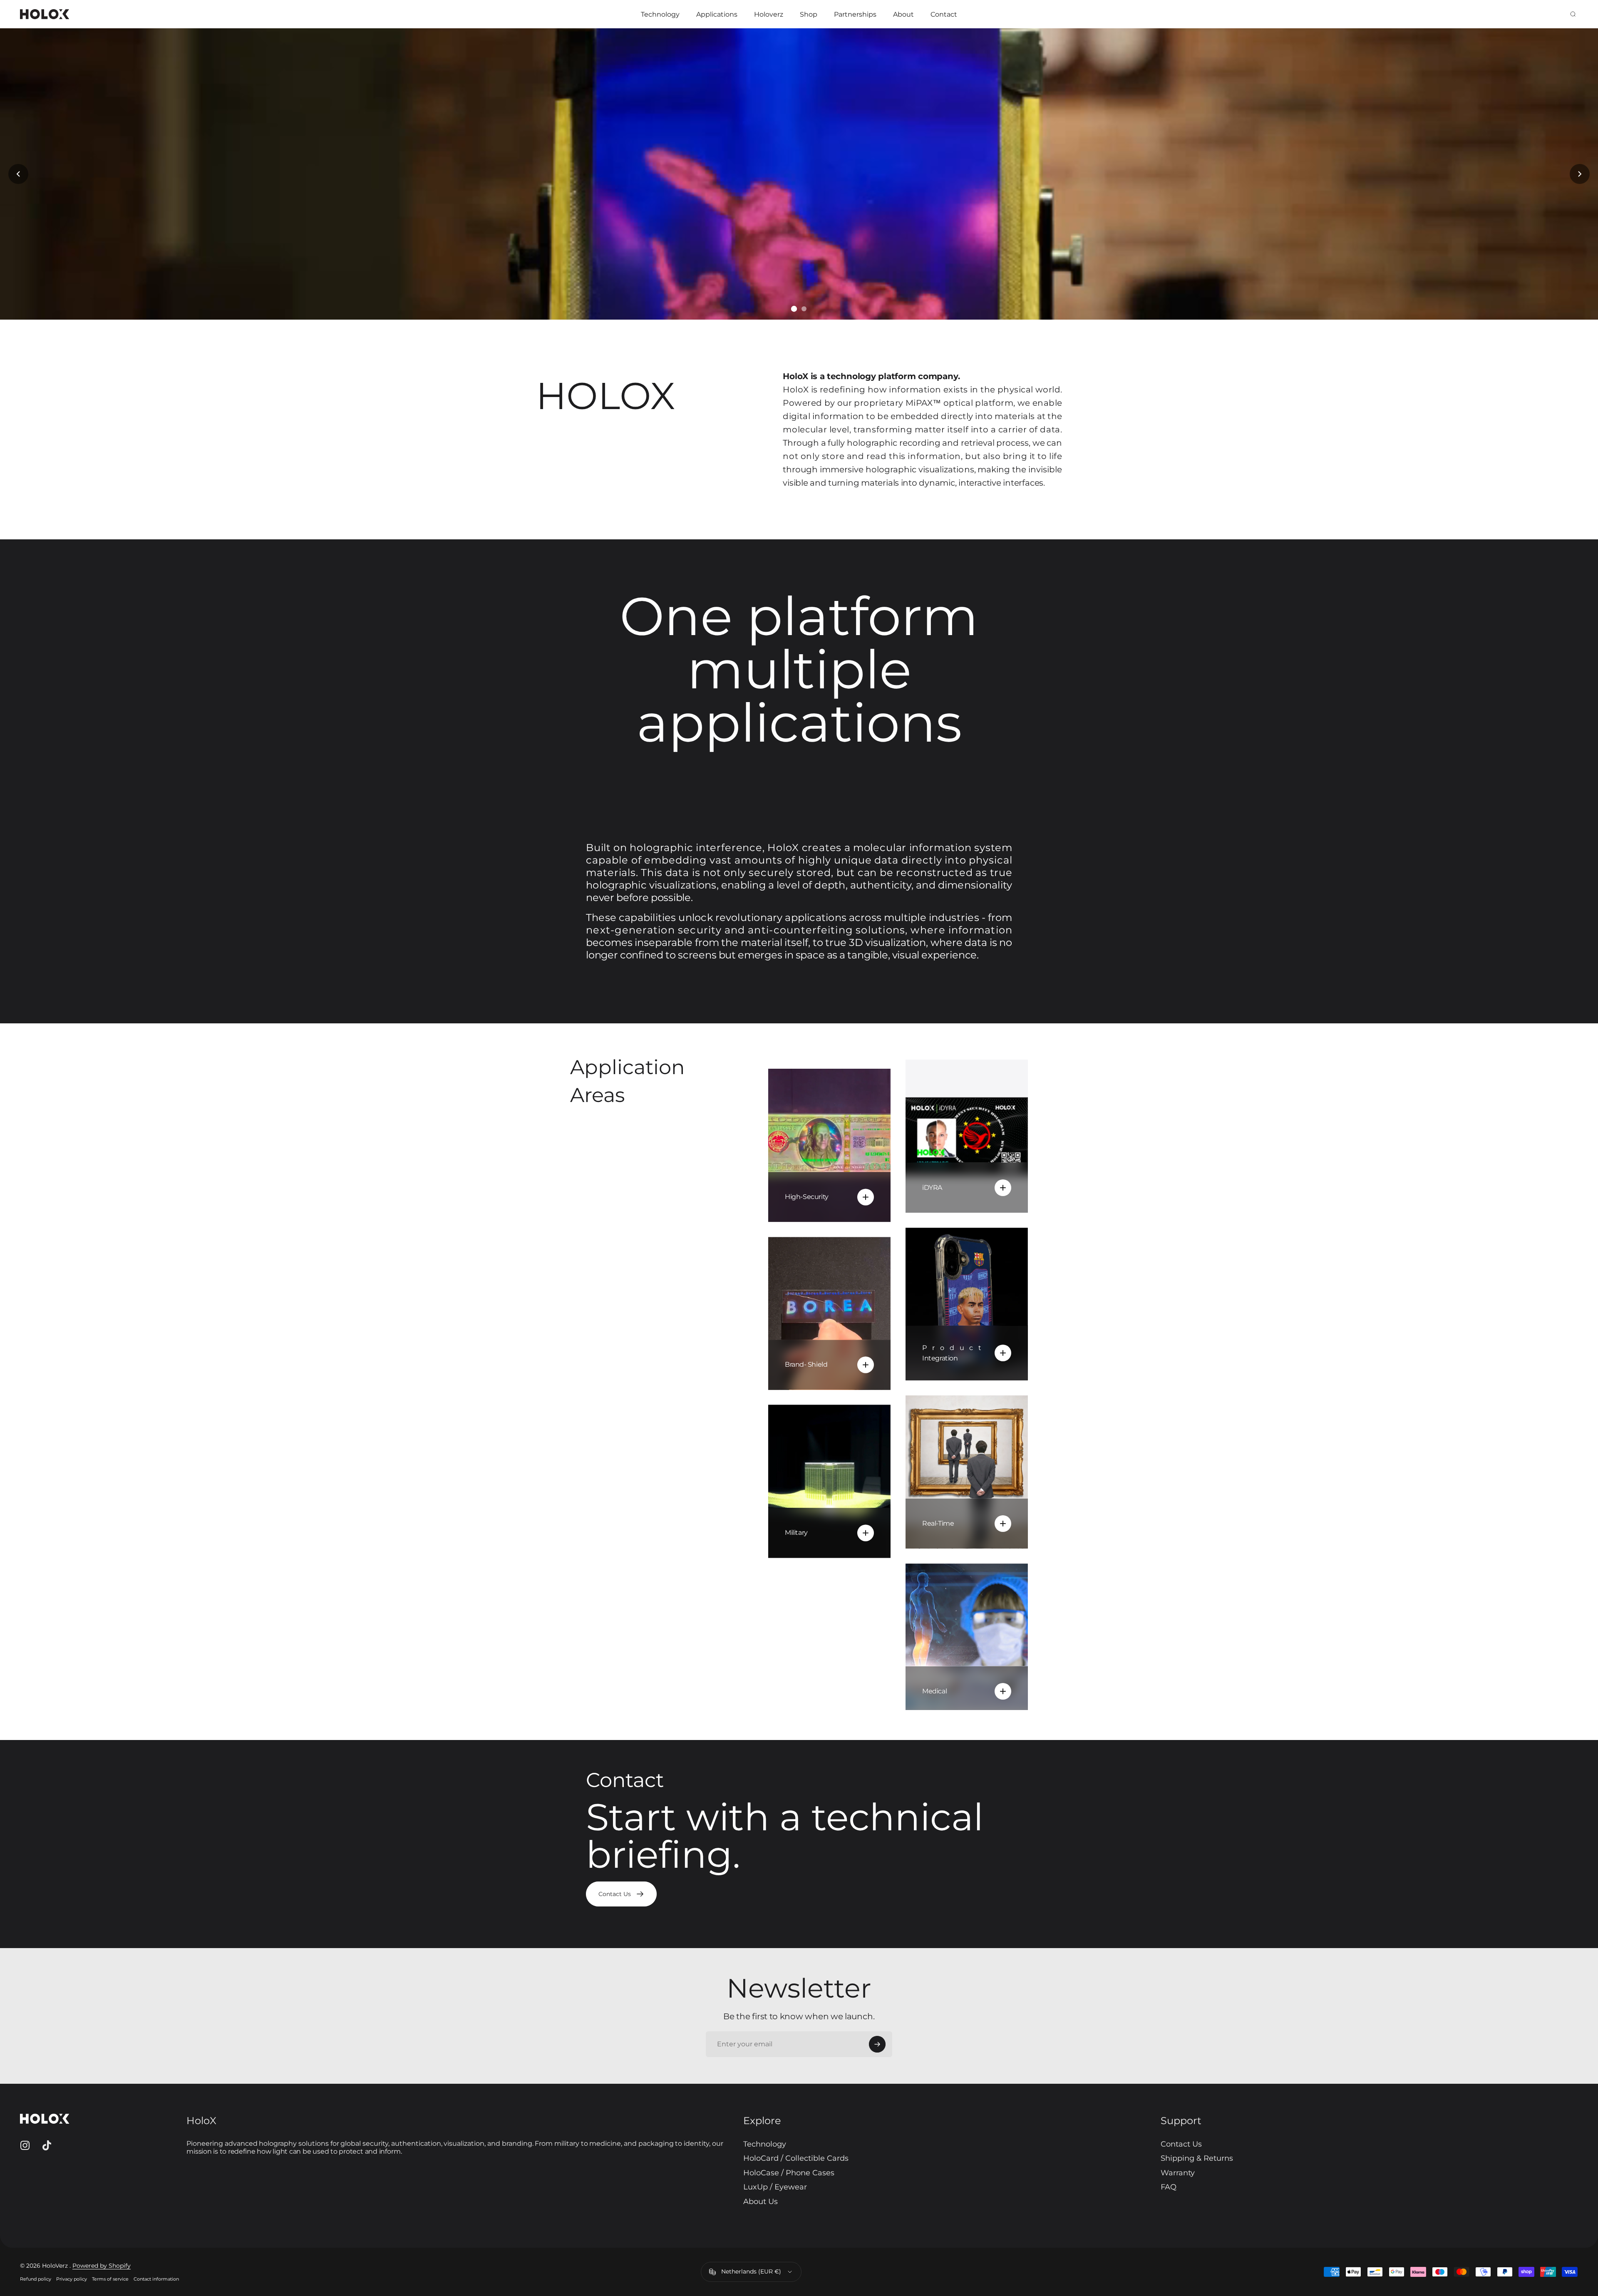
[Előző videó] (18, 174)
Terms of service (110, 2279)
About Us (761, 2202)
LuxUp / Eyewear (775, 2187)
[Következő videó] (1580, 174)
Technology (765, 2144)
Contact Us (1181, 2144)
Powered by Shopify (102, 2266)
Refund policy (36, 2279)
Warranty (1178, 2173)
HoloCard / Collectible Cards (796, 2158)
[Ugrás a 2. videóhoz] (794, 309)
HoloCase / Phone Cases (789, 2173)
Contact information (156, 2279)
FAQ (1169, 2187)
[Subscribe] (877, 2044)
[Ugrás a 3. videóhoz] (804, 309)
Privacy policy (72, 2279)
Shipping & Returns (1197, 2158)
